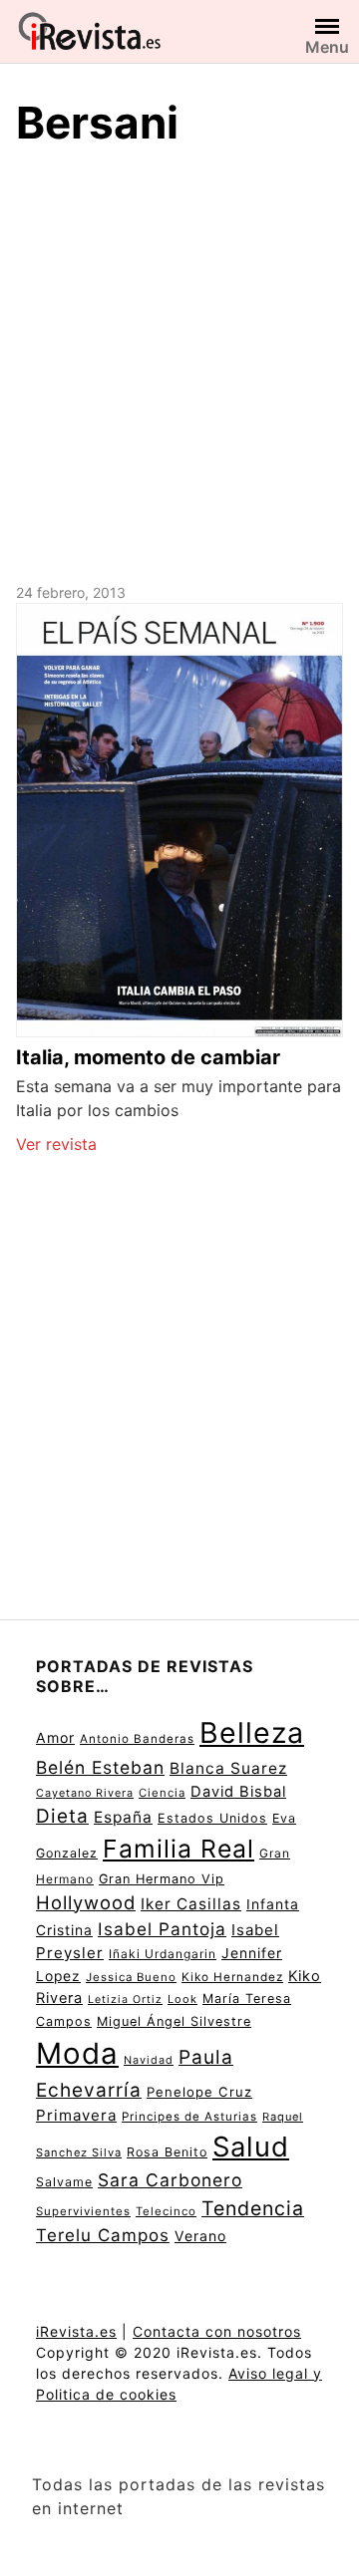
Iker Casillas (191, 1904)
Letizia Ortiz (125, 2000)
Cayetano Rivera (85, 1793)
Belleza (252, 1732)
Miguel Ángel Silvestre (174, 2021)
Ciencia (162, 1793)
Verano (200, 2236)
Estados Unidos (212, 1818)
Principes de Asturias (189, 2117)
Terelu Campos (103, 2235)
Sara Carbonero (170, 2180)
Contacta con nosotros (217, 2331)
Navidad (149, 2060)
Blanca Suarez (228, 1768)
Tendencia (253, 2208)
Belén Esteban (100, 1767)
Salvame (64, 2182)
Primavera (76, 2115)
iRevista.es (76, 2331)
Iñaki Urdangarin (163, 1954)
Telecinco (166, 2211)
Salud (251, 2147)
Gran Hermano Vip (162, 1879)
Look (182, 1999)
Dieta (62, 1816)
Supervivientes (83, 2211)
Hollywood (86, 1902)
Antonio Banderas (137, 1739)
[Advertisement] (179, 362)
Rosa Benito (167, 2152)
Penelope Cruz (199, 2092)
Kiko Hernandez (232, 1977)
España (123, 1817)
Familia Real (179, 1849)
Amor (55, 1737)
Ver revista (56, 1144)
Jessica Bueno (131, 1977)
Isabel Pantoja (162, 1929)
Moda (77, 2053)
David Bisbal (238, 1792)
